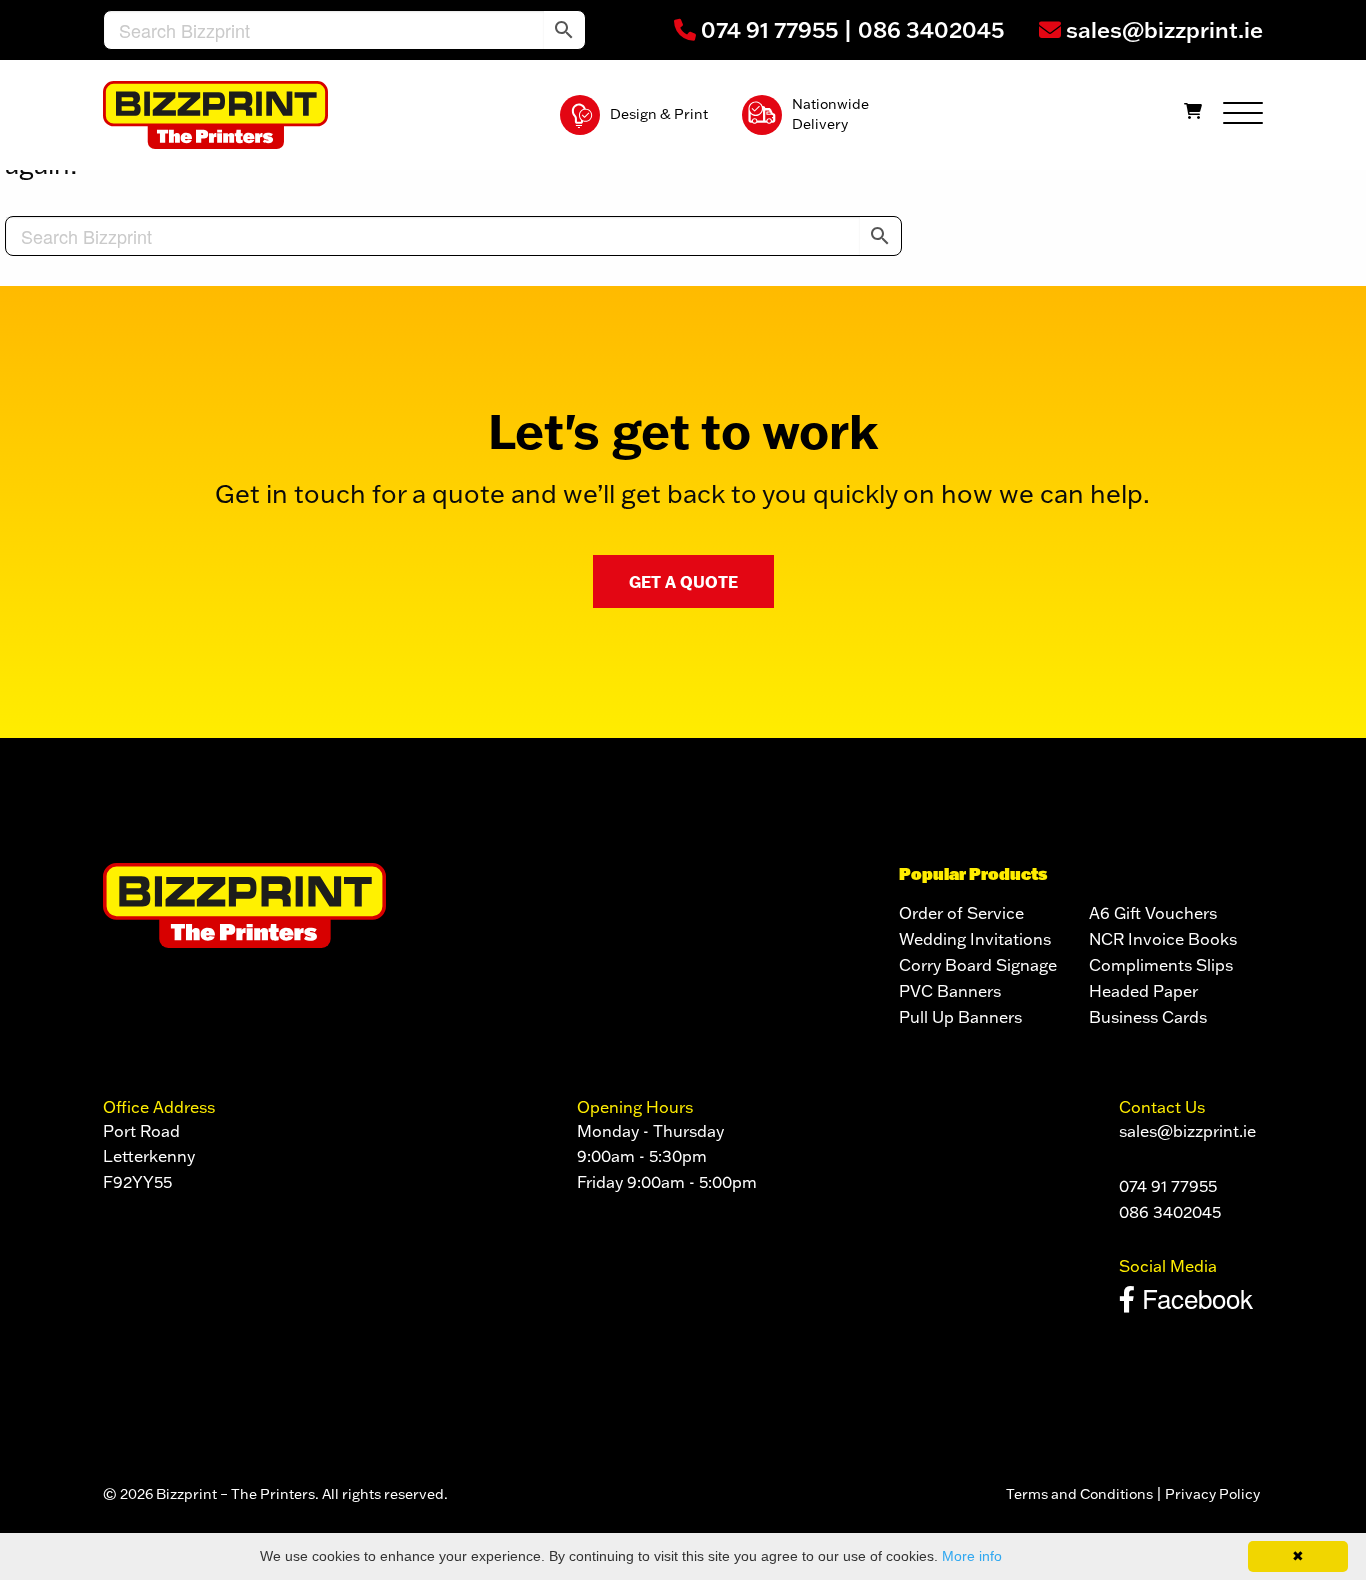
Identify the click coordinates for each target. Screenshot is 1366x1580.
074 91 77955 (767, 29)
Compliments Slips (1161, 965)
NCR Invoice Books (1163, 939)
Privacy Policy (1214, 1494)
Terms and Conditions (1079, 1494)
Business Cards (1148, 1017)
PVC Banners (950, 991)
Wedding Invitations (975, 939)
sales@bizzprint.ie (1162, 29)
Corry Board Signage (978, 965)
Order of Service (961, 913)
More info (972, 1556)
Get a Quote (683, 581)
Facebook (1194, 1297)
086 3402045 (931, 29)
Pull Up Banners (960, 1017)
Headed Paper (1143, 991)
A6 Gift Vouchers (1153, 913)
